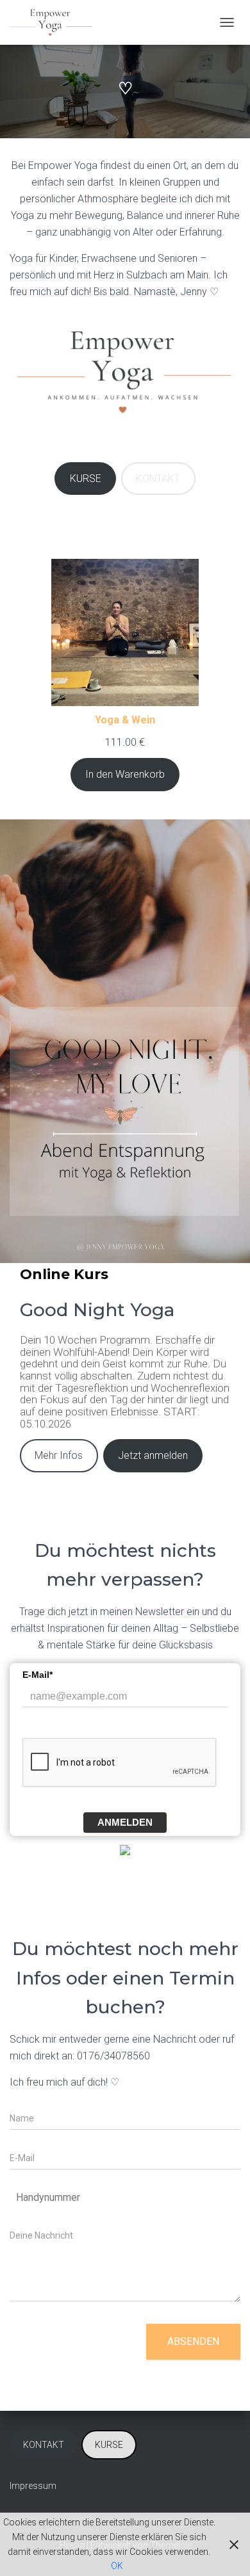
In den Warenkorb (125, 774)
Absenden (193, 2341)
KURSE (86, 479)
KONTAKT (158, 479)
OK (117, 2566)
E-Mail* (37, 1675)
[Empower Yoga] (56, 22)
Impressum (33, 2486)
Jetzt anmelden (153, 1455)
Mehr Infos (59, 1455)
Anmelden (125, 1822)
